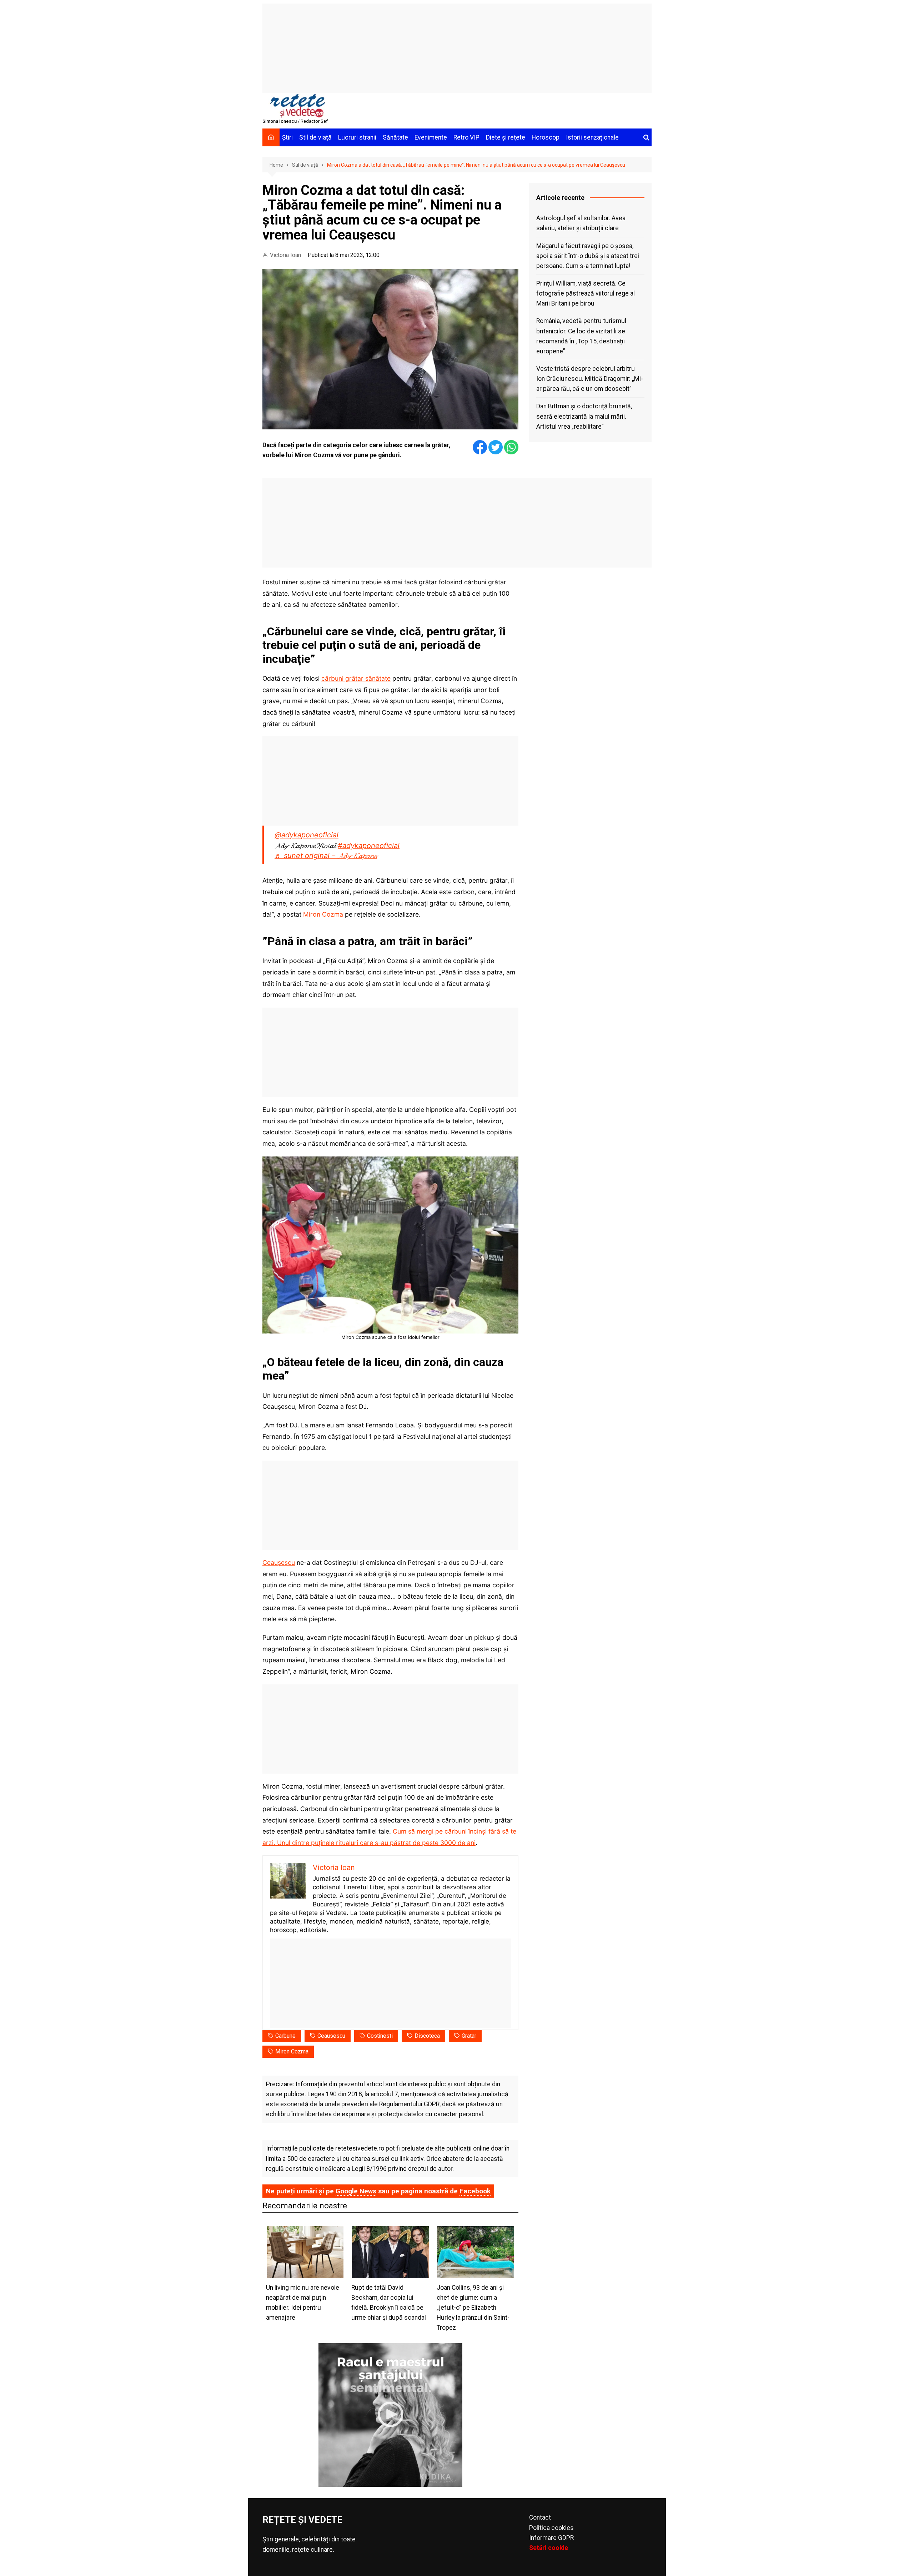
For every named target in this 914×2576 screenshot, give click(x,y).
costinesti (380, 2036)
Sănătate (395, 137)
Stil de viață (315, 137)
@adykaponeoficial (307, 835)
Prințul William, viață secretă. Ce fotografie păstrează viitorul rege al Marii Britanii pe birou (586, 293)
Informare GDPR (551, 2538)
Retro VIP (466, 137)
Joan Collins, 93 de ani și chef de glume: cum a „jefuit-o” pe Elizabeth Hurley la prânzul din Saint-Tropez (473, 2308)
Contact (540, 2517)
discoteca (427, 2036)
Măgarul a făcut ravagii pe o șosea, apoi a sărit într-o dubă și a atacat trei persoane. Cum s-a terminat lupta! (588, 256)
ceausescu (331, 2036)
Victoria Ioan (285, 255)
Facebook (475, 2191)
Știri (287, 137)
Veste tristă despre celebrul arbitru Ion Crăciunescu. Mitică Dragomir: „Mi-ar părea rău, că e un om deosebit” (590, 379)
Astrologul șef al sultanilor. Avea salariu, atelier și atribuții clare (581, 223)
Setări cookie (549, 2548)
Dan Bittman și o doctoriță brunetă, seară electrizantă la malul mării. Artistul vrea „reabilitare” (584, 416)
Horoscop (546, 137)
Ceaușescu (279, 1562)
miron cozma (292, 2051)
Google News (356, 2191)
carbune (285, 2036)
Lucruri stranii (357, 137)
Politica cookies (551, 2528)
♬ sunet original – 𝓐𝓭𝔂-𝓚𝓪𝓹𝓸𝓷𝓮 (326, 856)
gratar (469, 2036)
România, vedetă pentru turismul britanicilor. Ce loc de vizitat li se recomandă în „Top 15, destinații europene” (581, 336)
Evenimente (431, 137)
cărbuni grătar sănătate (356, 678)
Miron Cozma (323, 914)
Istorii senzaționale (592, 137)
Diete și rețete (506, 137)
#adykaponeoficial (369, 846)
